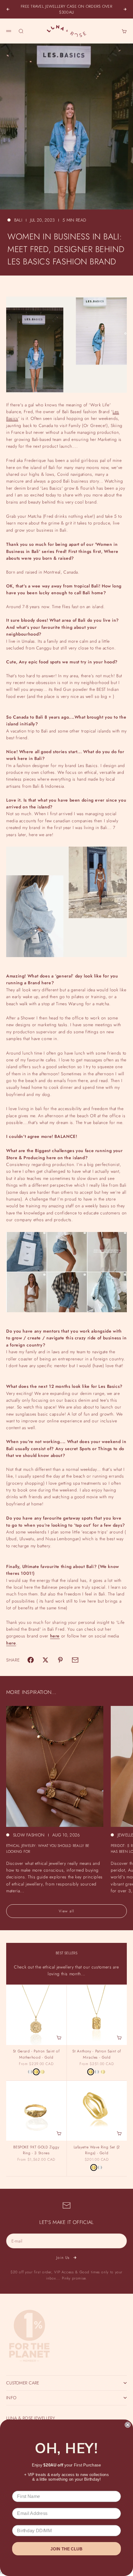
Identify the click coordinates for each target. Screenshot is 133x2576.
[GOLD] (36, 2072)
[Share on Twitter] (45, 1660)
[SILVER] (30, 2072)
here (55, 1636)
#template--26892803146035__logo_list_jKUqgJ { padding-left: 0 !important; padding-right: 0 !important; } (66, 1288)
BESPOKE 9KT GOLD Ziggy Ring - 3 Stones (36, 2151)
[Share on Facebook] (31, 1660)
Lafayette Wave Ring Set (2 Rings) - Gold (97, 2151)
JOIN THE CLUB (66, 2549)
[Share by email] (75, 1660)
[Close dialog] (128, 2425)
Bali (18, 220)
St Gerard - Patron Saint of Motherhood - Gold (36, 2055)
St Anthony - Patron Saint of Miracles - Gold (97, 2055)
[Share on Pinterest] (60, 1660)
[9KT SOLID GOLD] (42, 2072)
